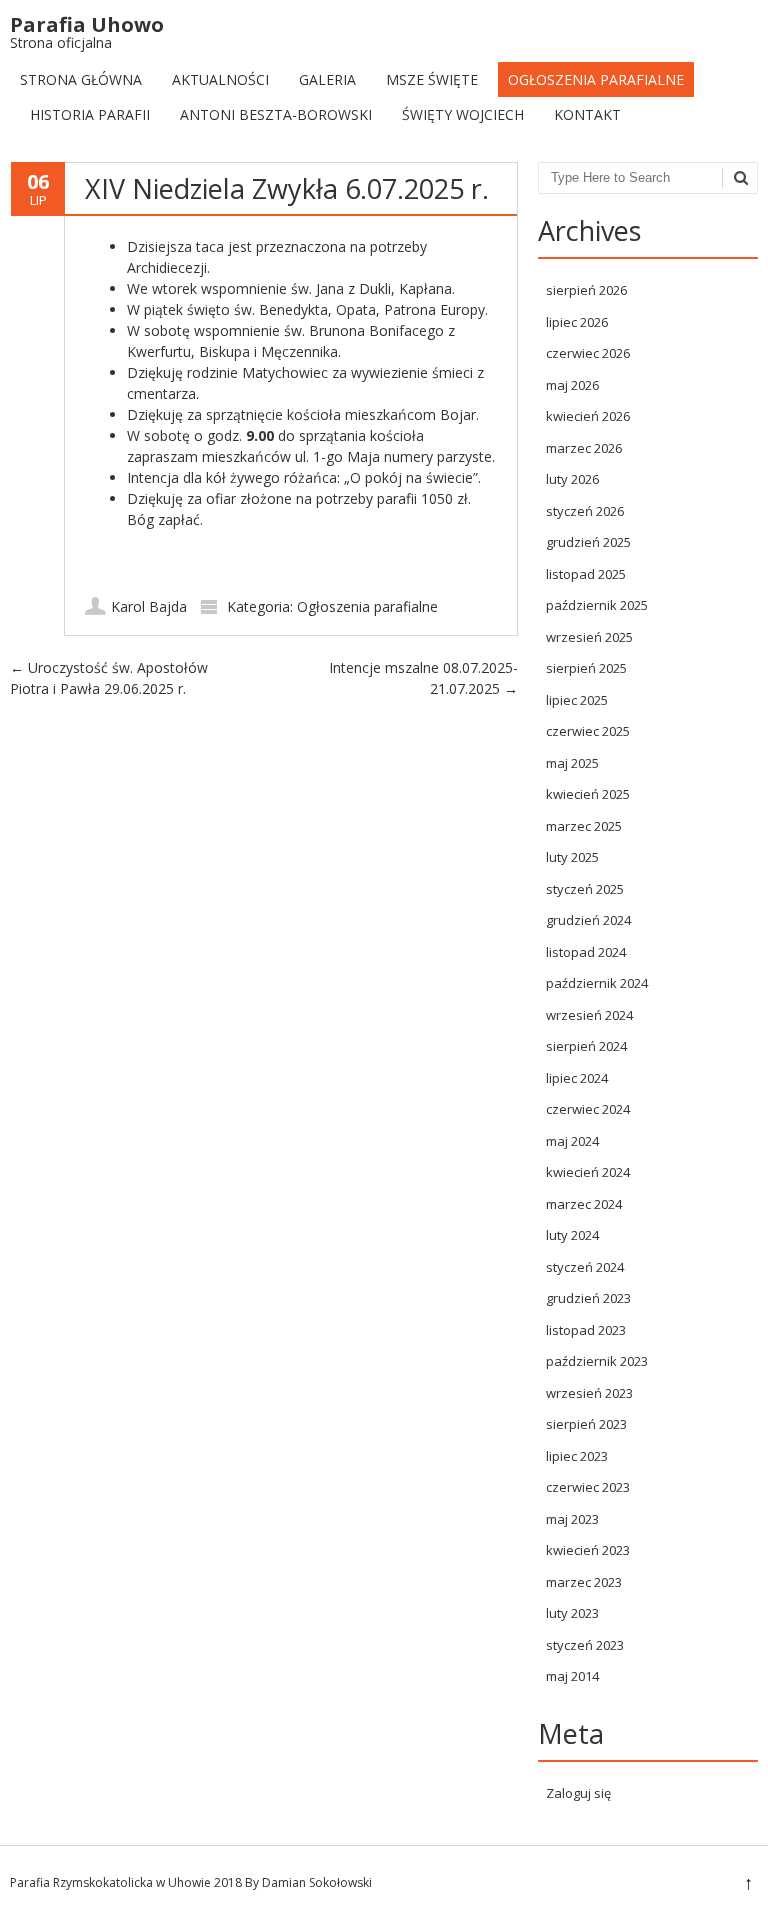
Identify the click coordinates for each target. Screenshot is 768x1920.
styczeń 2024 (585, 1267)
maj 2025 (572, 763)
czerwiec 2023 (588, 1487)
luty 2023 (572, 1613)
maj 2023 (572, 1519)
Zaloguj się (578, 1793)
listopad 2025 (586, 574)
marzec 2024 (584, 1204)
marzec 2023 (584, 1582)
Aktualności (220, 79)
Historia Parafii (90, 114)
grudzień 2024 (588, 920)
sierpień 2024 (586, 1046)
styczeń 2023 (585, 1645)
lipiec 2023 (577, 1456)
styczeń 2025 (585, 889)
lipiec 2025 (577, 700)
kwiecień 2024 (588, 1172)
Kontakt (587, 114)
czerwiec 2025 (588, 731)
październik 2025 (597, 605)
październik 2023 (597, 1361)
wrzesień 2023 (589, 1393)
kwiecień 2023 (588, 1550)
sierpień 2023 (586, 1424)
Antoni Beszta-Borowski (276, 114)
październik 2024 (597, 983)
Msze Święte (432, 79)
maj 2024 (572, 1141)
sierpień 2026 (586, 290)
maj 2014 (572, 1676)
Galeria (327, 79)
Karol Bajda (149, 606)
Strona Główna (81, 79)
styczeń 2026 (585, 511)
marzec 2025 (584, 826)
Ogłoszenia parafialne (596, 79)
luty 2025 (572, 857)
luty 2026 (572, 479)
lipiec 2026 (577, 322)
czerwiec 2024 (588, 1109)
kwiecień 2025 (588, 794)
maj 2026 (572, 385)
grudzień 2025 (588, 542)
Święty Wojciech (463, 114)
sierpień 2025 (586, 668)
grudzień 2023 (588, 1298)
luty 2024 (572, 1235)
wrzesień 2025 (589, 637)
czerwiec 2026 (588, 353)
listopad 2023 (586, 1330)
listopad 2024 (586, 952)
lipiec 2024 (577, 1078)
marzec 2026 (584, 448)
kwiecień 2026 (588, 416)
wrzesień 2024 (589, 1015)
